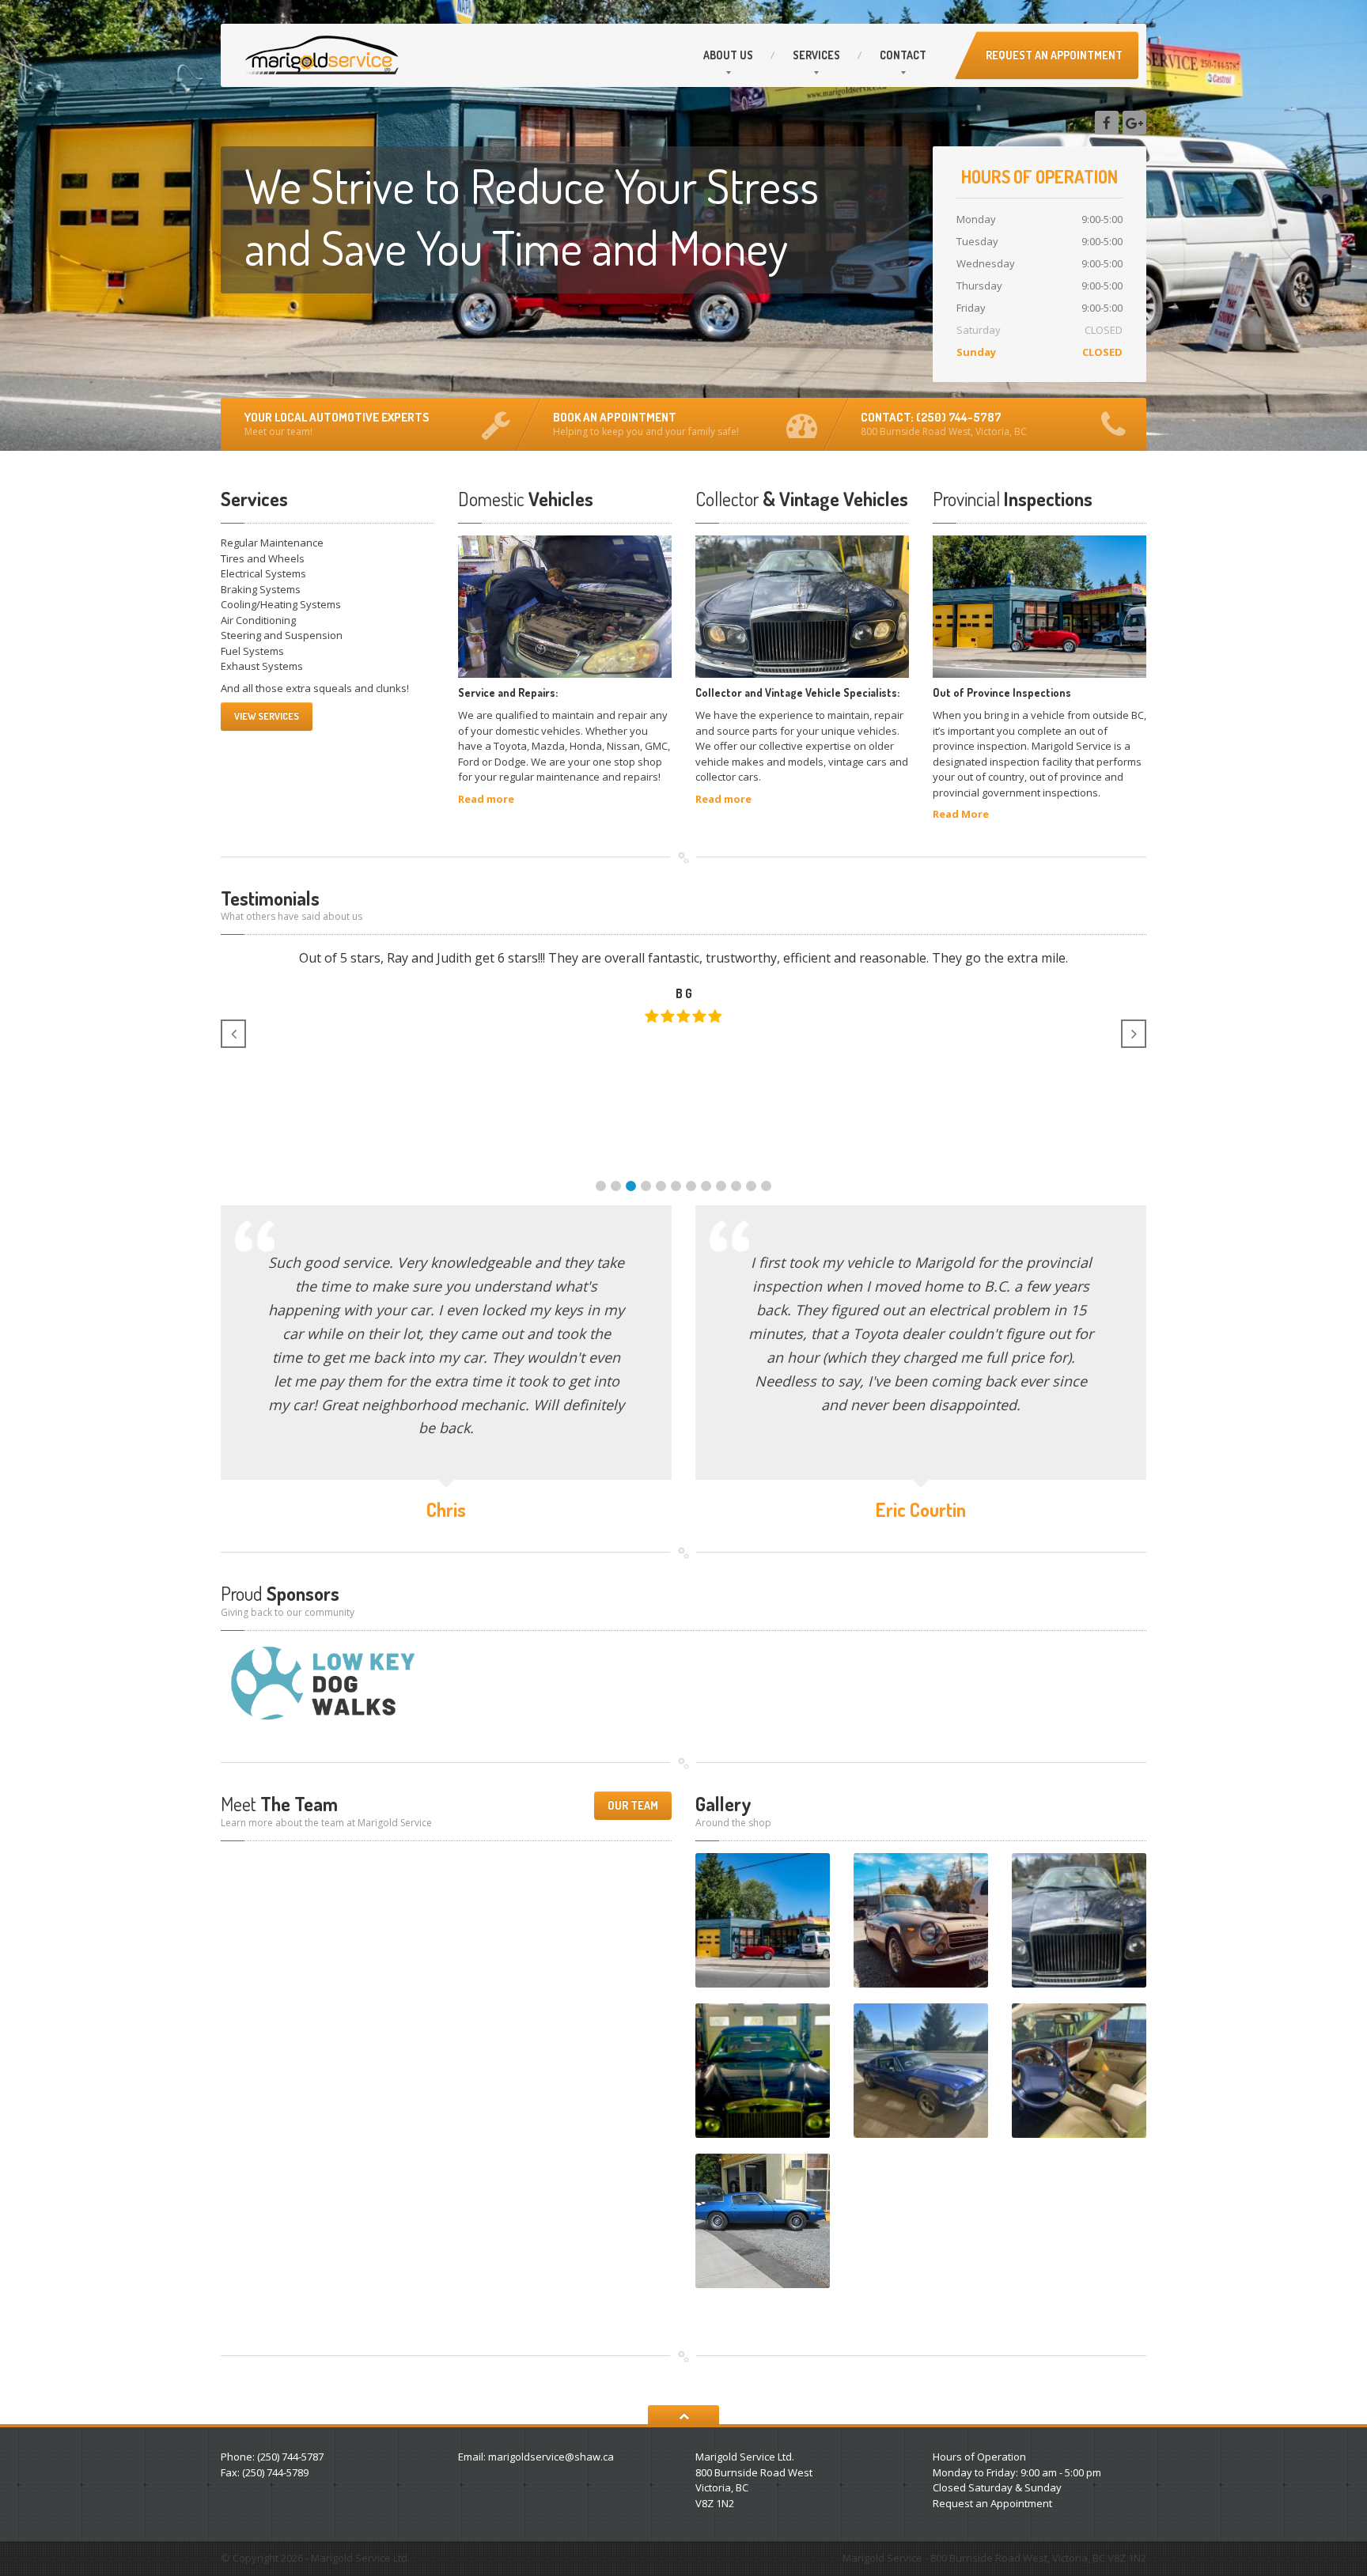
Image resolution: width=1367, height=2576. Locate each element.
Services (816, 55)
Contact (903, 55)
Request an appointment (1054, 55)
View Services (267, 716)
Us (728, 55)
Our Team (633, 1805)
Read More (961, 814)
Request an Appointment (992, 2503)
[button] (601, 1186)
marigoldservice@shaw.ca (551, 2457)
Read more (486, 799)
